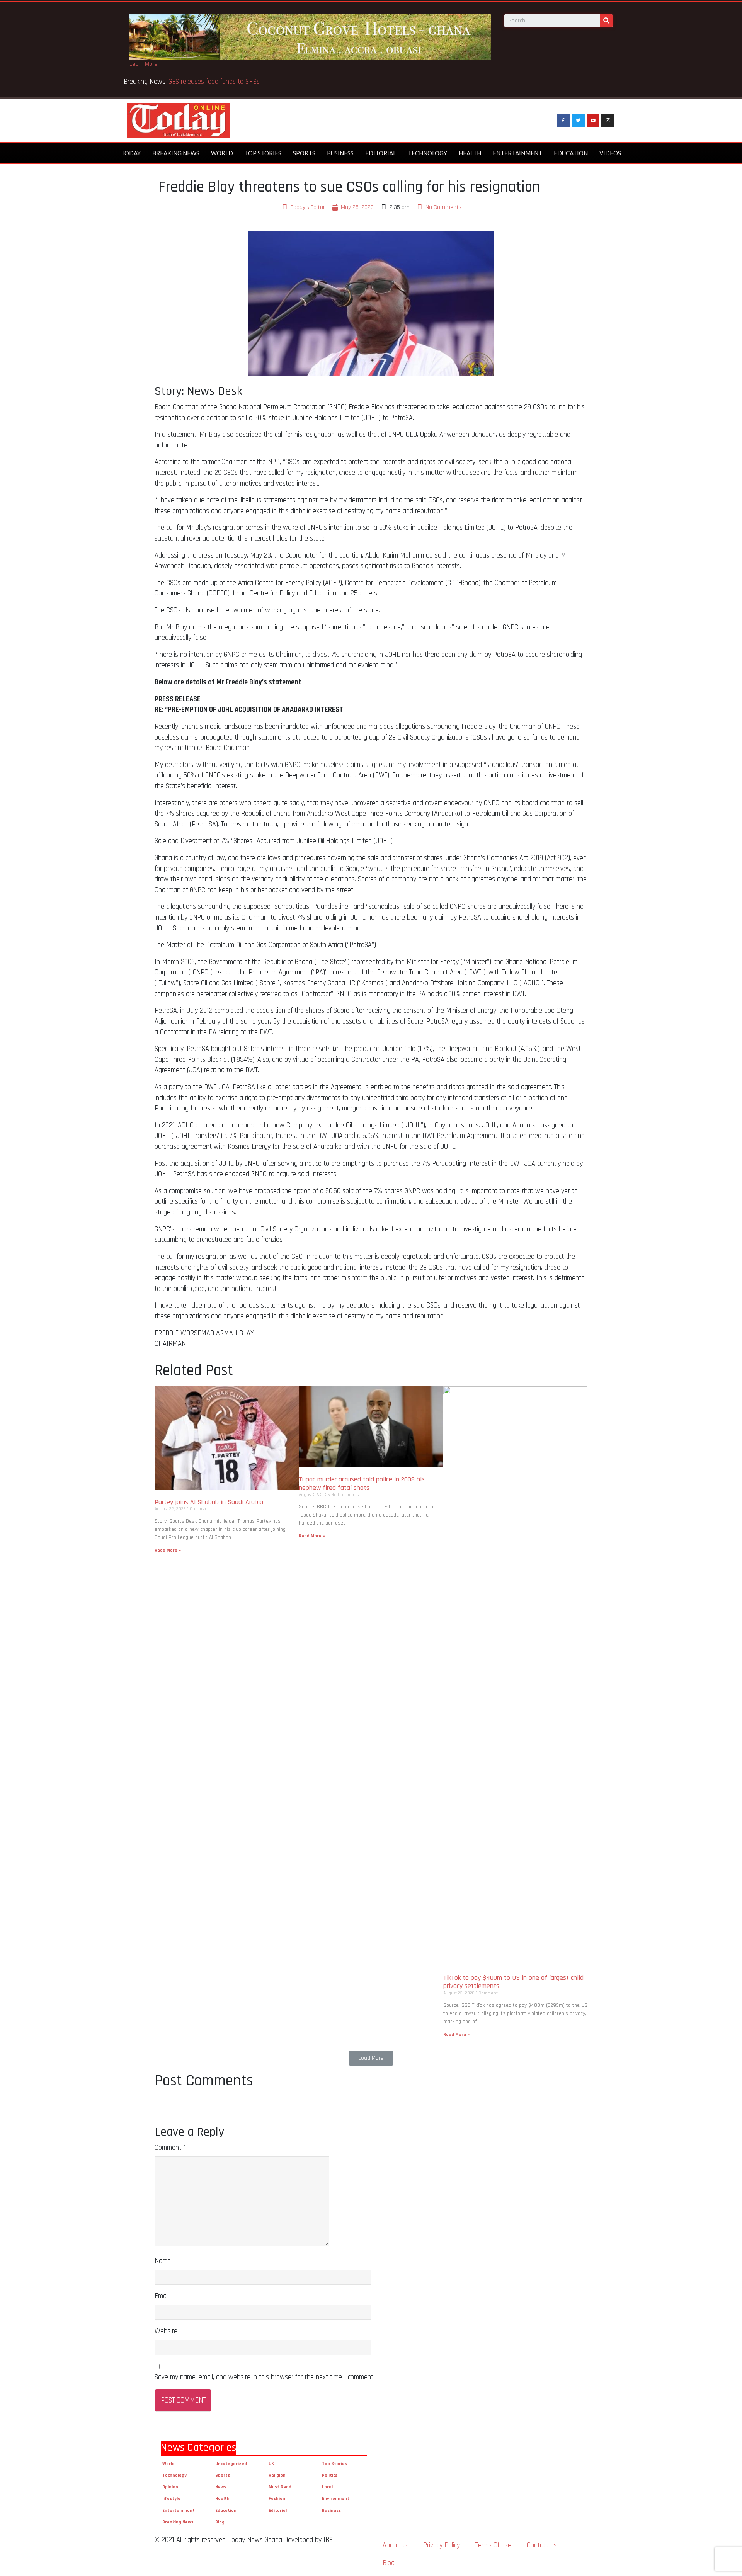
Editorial (381, 153)
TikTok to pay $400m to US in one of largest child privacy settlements (513, 1982)
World (222, 153)
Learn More (143, 64)
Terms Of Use (493, 2545)
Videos (610, 153)
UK (271, 2464)
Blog (220, 2522)
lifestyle (171, 2499)
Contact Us (542, 2545)
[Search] (606, 21)
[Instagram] (608, 121)
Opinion (170, 2487)
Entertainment (517, 153)
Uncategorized (231, 2464)
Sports (304, 153)
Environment (336, 2499)
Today (131, 153)
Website (166, 2331)
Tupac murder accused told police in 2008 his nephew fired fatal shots (362, 1484)
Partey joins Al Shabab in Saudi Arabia (209, 1502)
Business (340, 153)
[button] (371, 2058)
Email (162, 2296)
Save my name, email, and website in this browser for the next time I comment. (265, 2377)
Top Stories (263, 153)
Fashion (277, 2499)
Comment (170, 2148)
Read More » (168, 1550)
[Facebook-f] (563, 121)
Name (163, 2261)
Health (470, 153)
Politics (330, 2475)
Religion (277, 2475)
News (221, 2487)
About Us (395, 2545)
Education (571, 153)
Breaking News (176, 153)
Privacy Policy (442, 2545)
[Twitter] (578, 121)
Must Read (280, 2487)
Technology (427, 153)
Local (327, 2487)
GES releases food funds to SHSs (216, 82)
